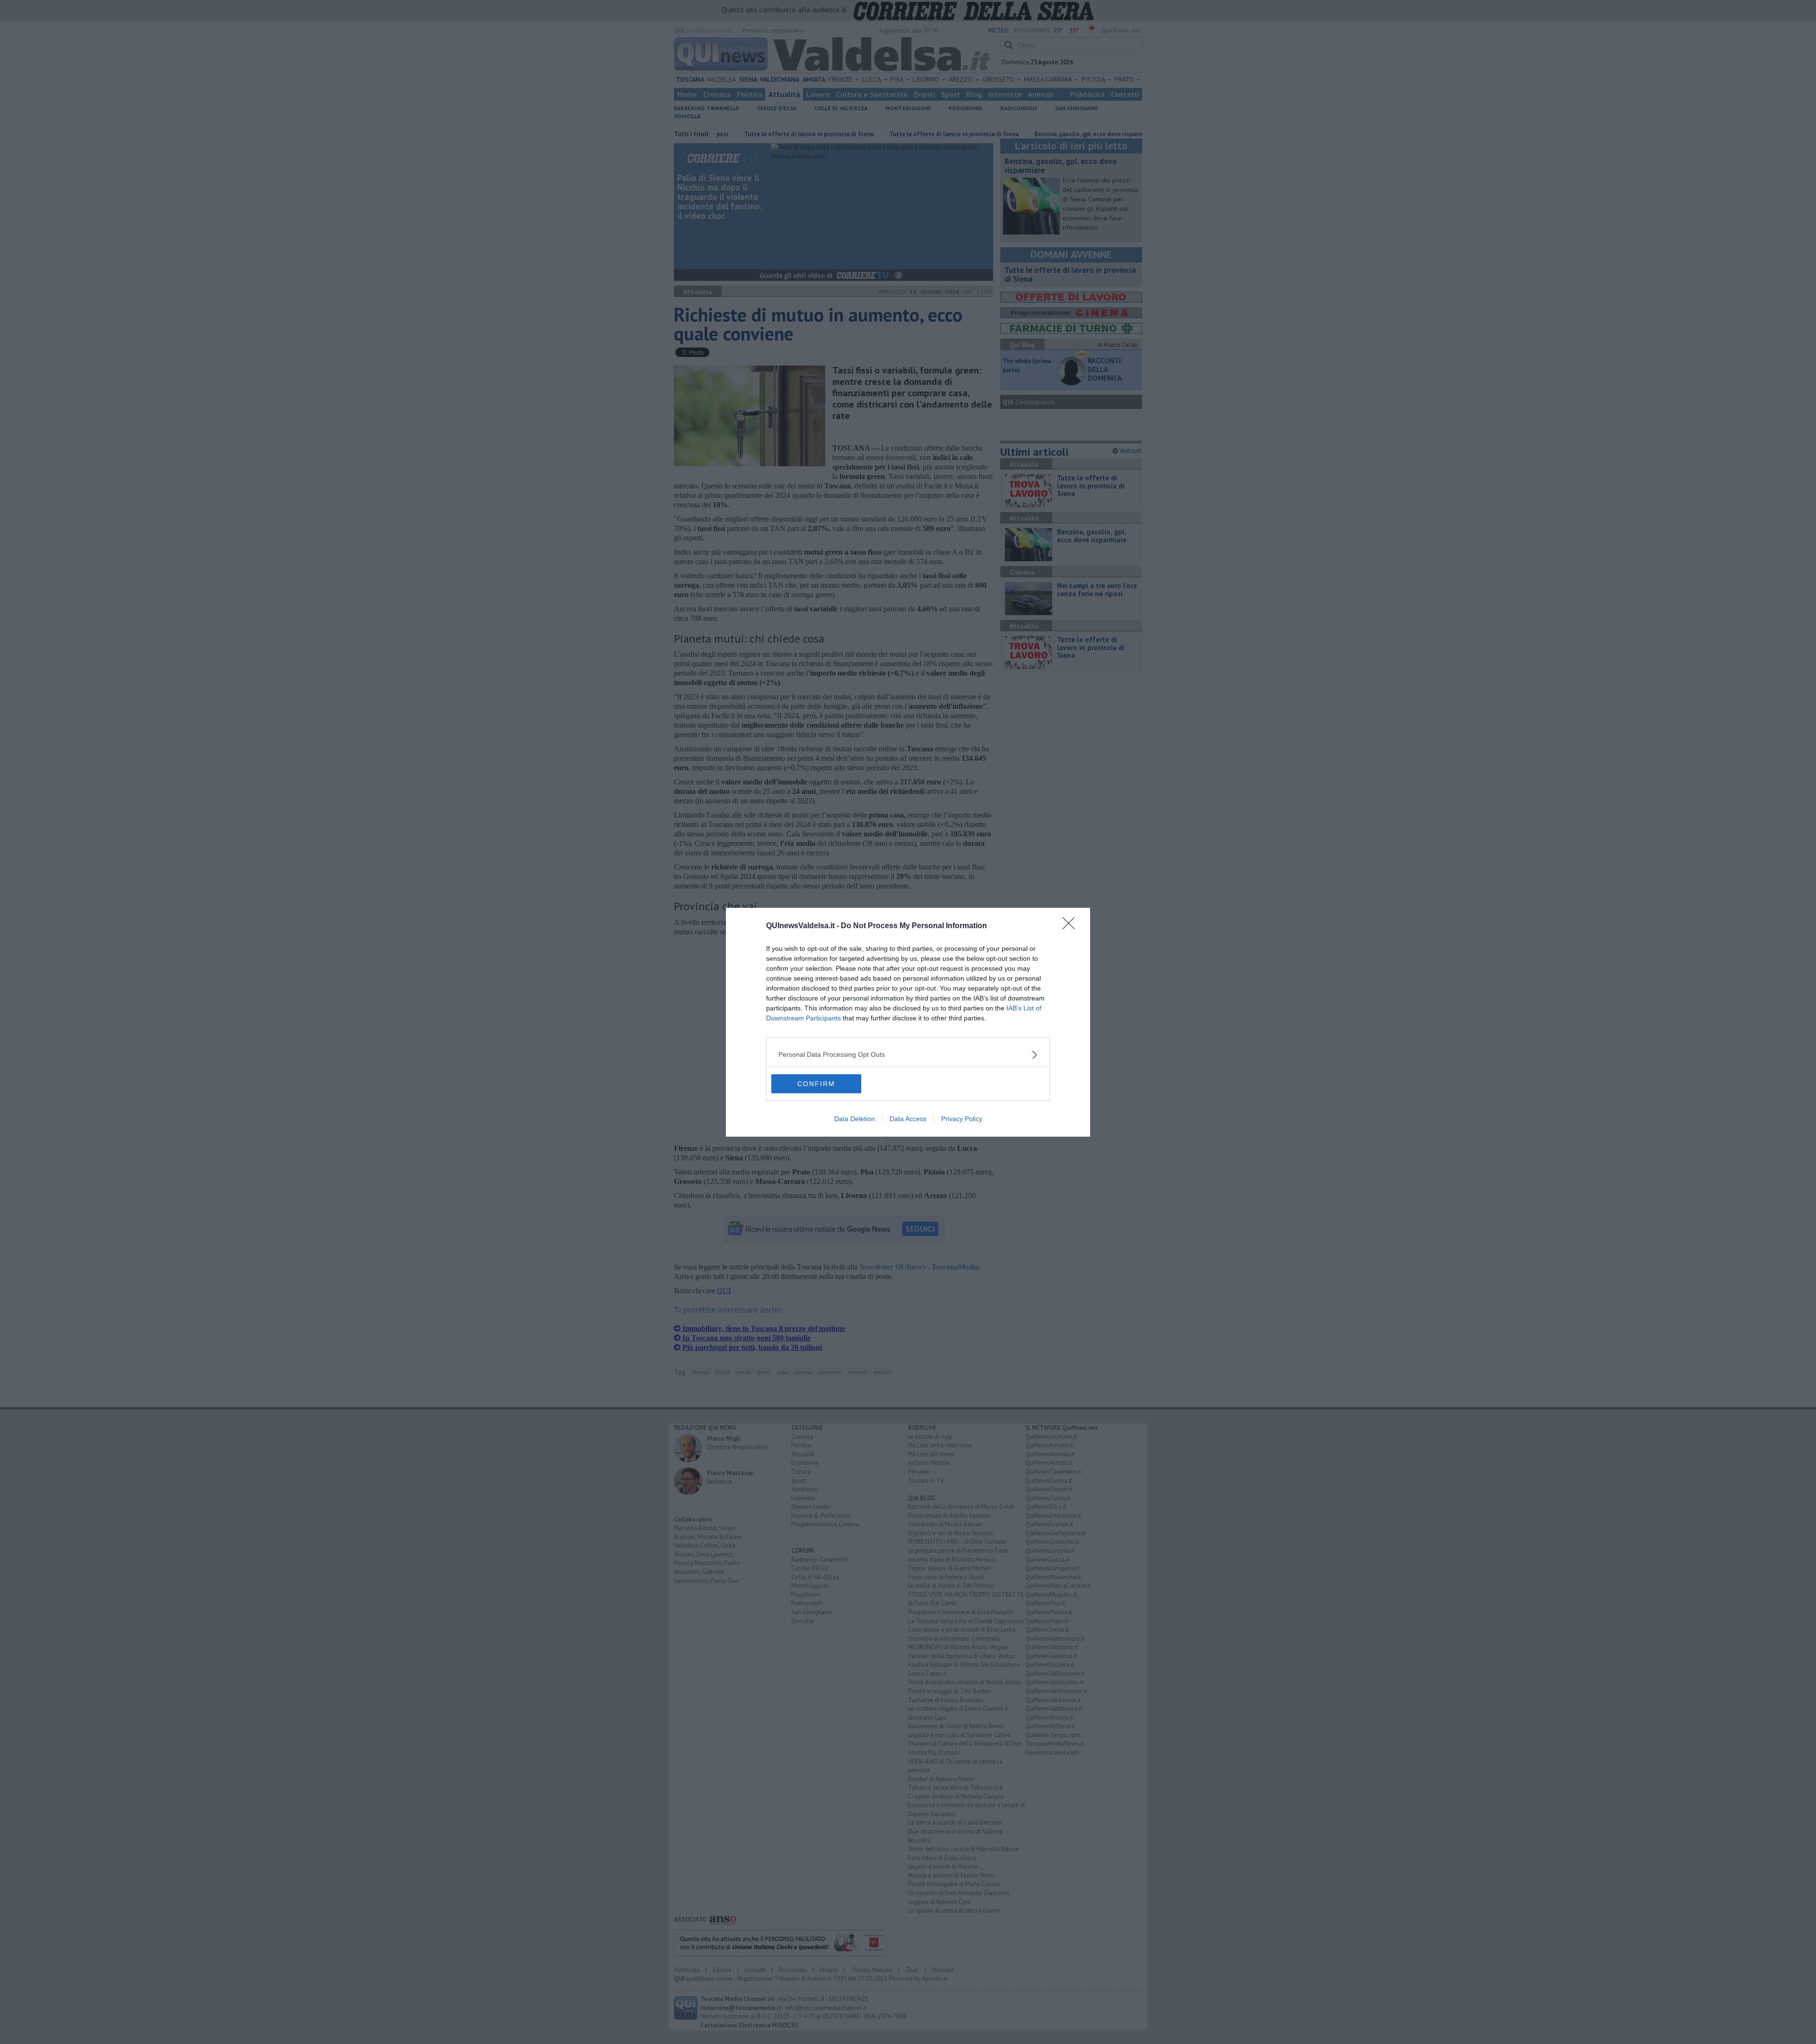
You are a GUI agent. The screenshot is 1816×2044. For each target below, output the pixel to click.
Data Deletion (855, 1119)
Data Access (908, 1119)
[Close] (1072, 926)
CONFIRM (816, 1084)
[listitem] (908, 1055)
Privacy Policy (962, 1119)
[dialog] (908, 1022)
